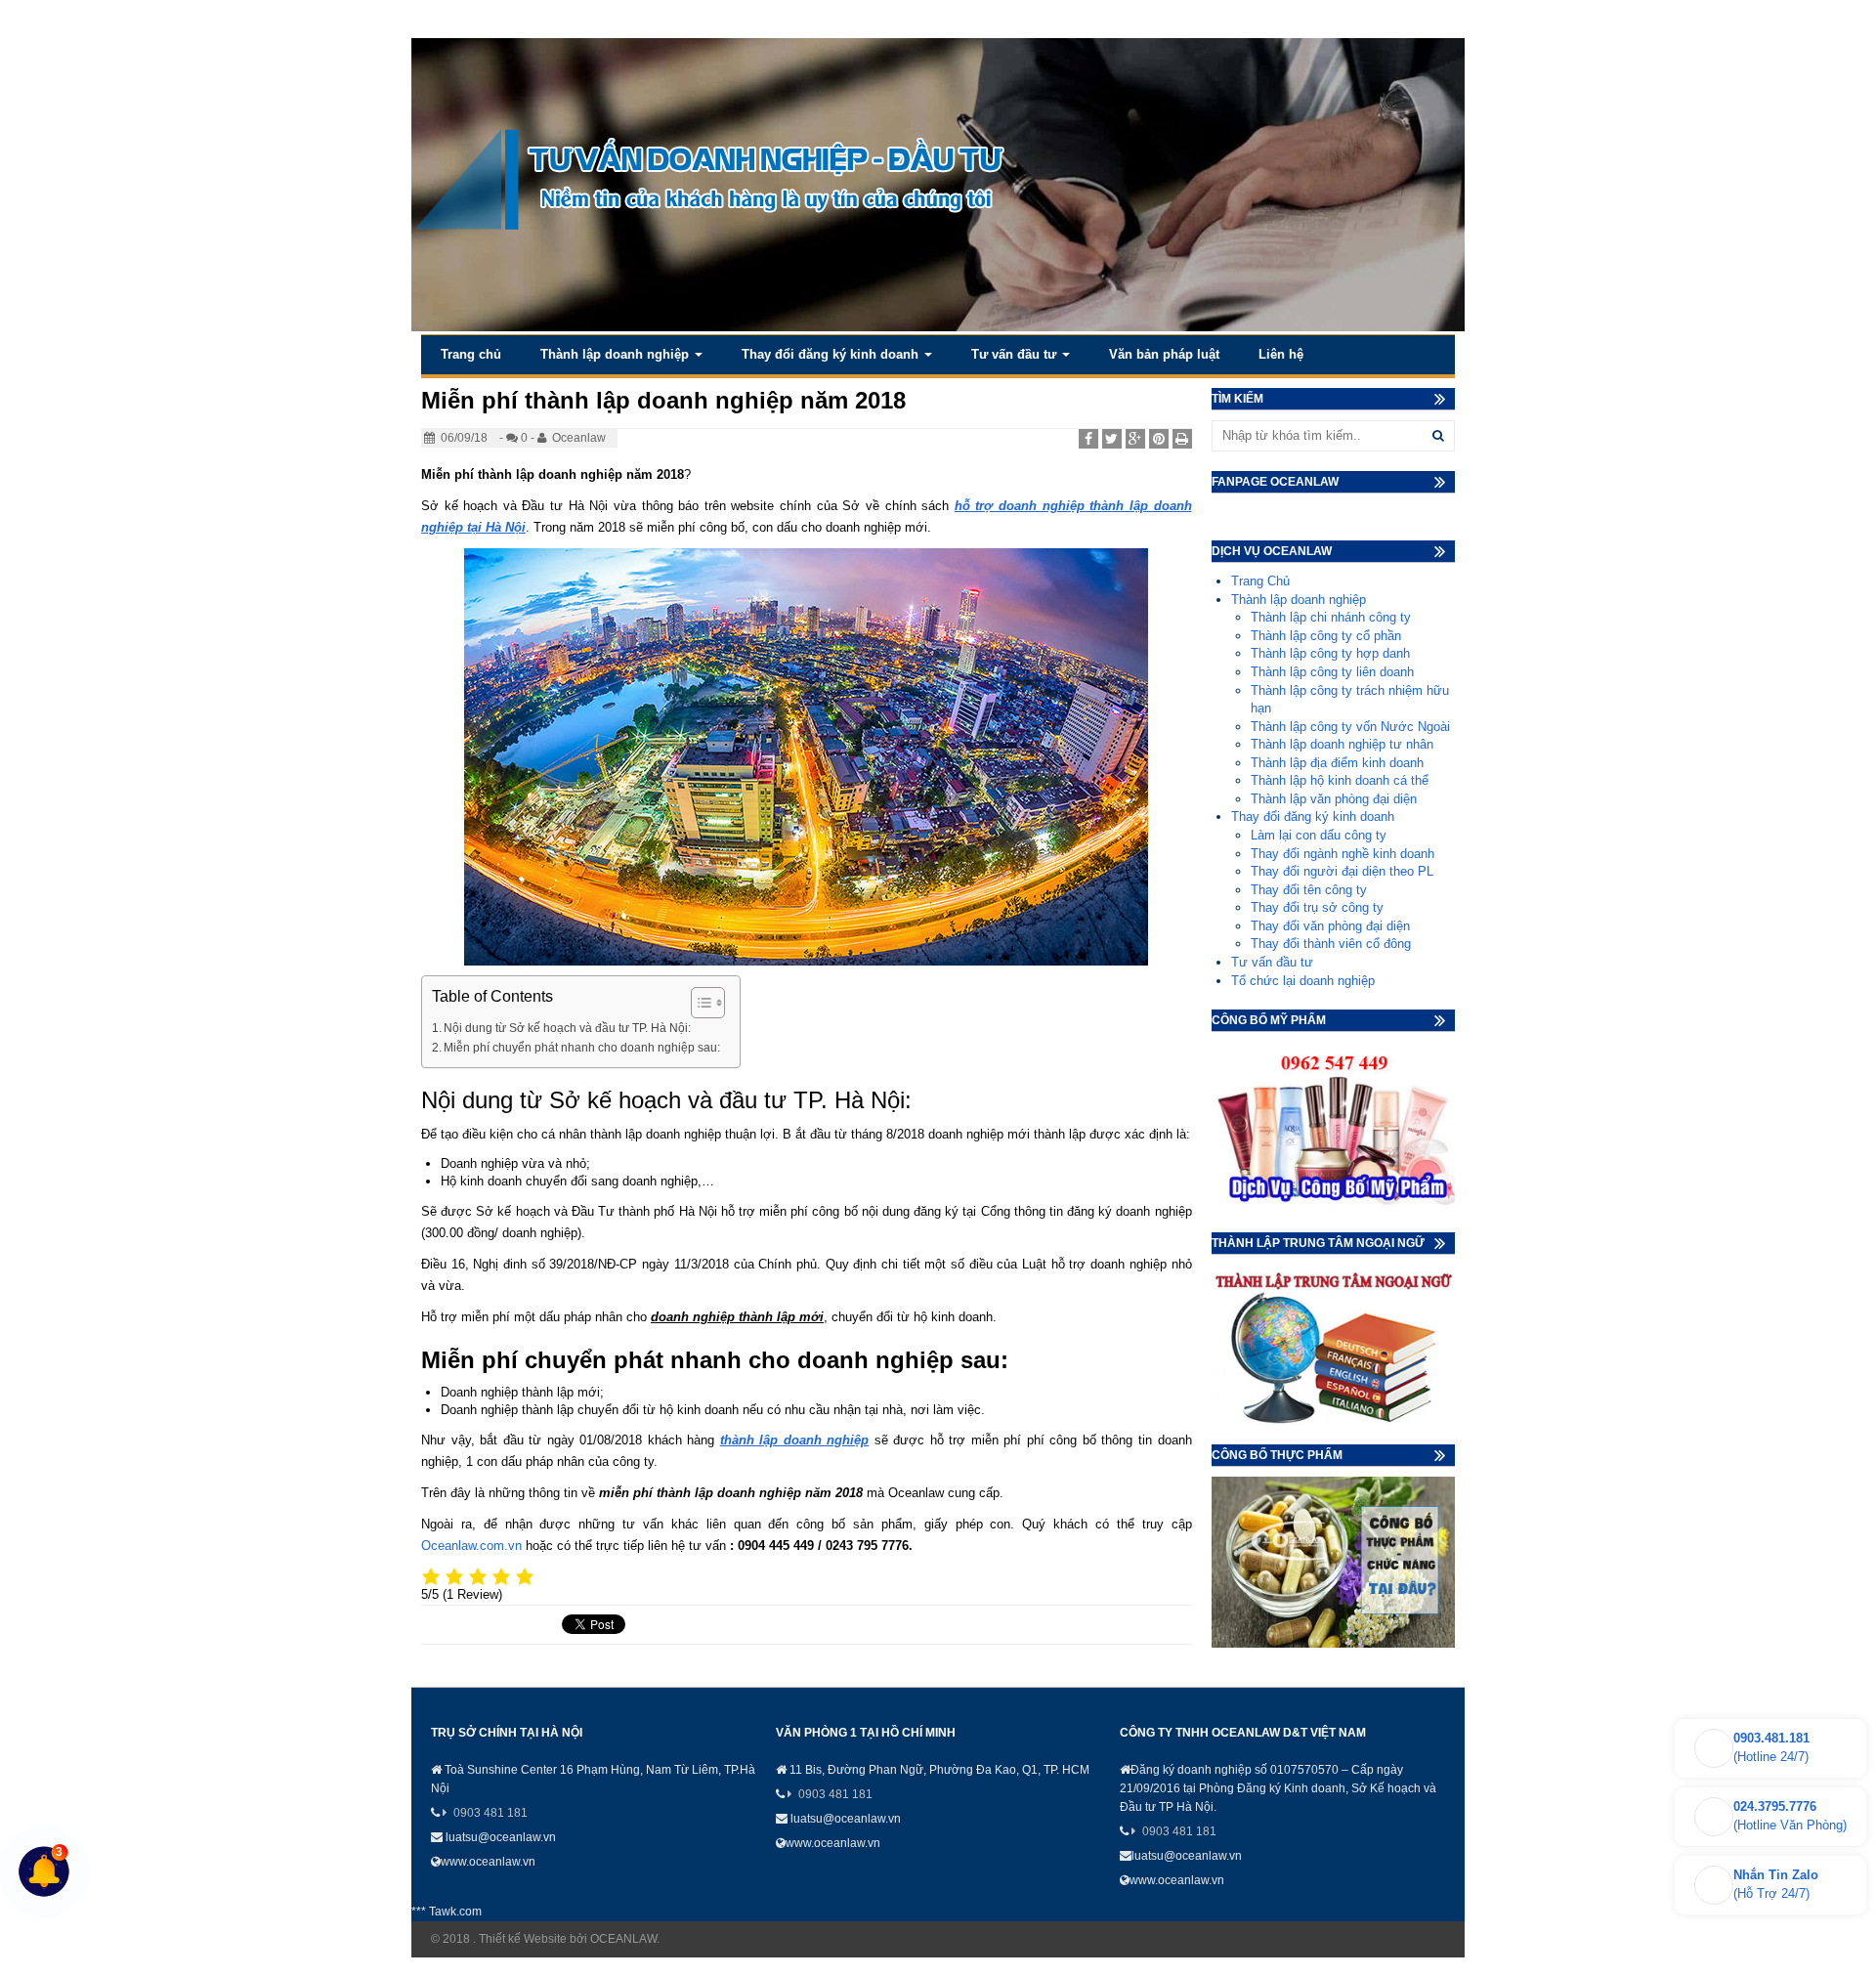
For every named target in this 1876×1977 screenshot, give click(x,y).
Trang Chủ (1260, 581)
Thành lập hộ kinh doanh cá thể (1340, 780)
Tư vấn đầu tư (1016, 354)
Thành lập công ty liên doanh (1332, 672)
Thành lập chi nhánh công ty (1331, 617)
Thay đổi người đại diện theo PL (1342, 871)
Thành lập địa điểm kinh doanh (1337, 763)
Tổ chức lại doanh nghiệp (1303, 981)
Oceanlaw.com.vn (471, 1546)
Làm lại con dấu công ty (1319, 835)
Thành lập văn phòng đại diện (1334, 799)
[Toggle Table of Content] (698, 1003)
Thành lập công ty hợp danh (1330, 653)
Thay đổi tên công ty (1309, 890)
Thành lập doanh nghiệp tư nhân (1342, 744)
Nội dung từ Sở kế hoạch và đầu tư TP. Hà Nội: (567, 1028)
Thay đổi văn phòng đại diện (1330, 926)
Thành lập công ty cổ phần (1326, 636)
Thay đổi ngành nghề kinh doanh (1343, 854)
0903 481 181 (490, 1813)
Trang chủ (471, 354)
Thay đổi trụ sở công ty (1317, 907)
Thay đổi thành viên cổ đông (1331, 944)
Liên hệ (1281, 354)
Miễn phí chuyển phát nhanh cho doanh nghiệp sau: (582, 1047)
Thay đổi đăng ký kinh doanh (832, 354)
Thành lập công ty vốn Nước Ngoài (1350, 727)
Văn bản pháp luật (1164, 354)
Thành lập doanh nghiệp (617, 354)
